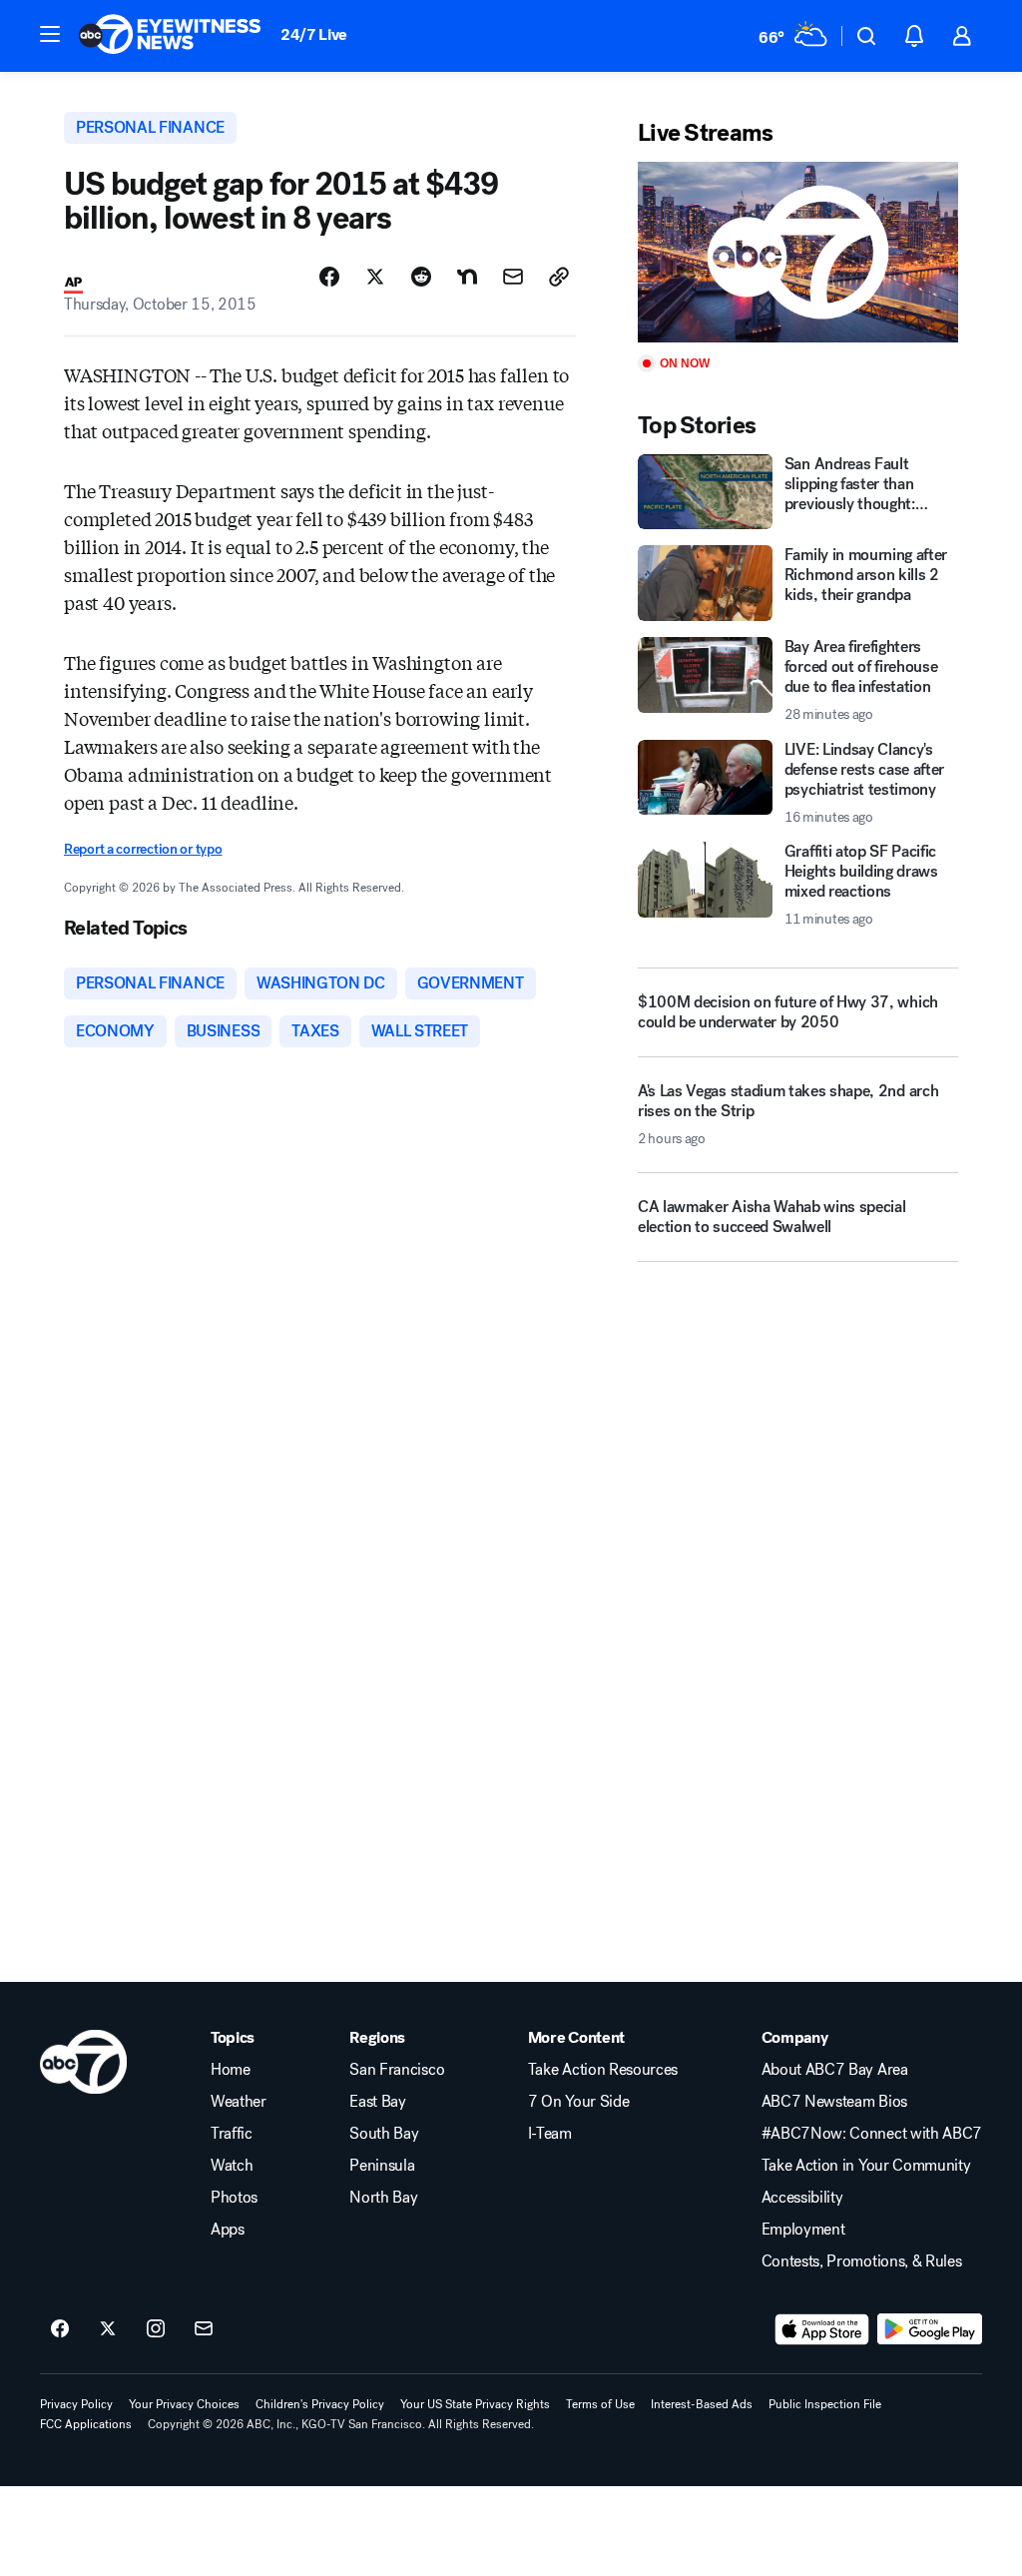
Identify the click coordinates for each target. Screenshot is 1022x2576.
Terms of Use (600, 2404)
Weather (239, 2102)
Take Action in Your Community (866, 2166)
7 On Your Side (579, 2102)
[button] (50, 34)
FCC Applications (86, 2424)
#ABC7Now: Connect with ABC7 (872, 2134)
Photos (234, 2198)
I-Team (550, 2134)
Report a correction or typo (143, 849)
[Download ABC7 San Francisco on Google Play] (930, 2329)
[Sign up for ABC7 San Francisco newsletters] (204, 2329)
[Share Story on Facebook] (329, 277)
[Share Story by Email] (513, 277)
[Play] (798, 252)
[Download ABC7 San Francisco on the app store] (822, 2329)
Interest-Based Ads (702, 2404)
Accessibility (802, 2198)
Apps (228, 2230)
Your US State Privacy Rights (475, 2404)
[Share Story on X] (375, 277)
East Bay (377, 2102)
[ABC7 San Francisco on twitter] (108, 2329)
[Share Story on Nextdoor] (467, 277)
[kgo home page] (83, 2062)
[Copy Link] (559, 277)
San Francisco (397, 2070)
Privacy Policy (76, 2404)
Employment (803, 2230)
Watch (232, 2166)
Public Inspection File (825, 2404)
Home (231, 2070)
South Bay (384, 2134)
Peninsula (382, 2166)
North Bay (383, 2198)
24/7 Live (314, 34)
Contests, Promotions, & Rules (862, 2261)
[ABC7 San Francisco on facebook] (60, 2329)
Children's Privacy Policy (320, 2404)
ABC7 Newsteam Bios (834, 2102)
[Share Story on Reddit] (421, 277)
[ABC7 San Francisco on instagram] (156, 2329)
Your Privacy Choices (184, 2404)
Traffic (232, 2134)
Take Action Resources (603, 2070)
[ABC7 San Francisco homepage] (170, 36)
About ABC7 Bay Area (835, 2070)
